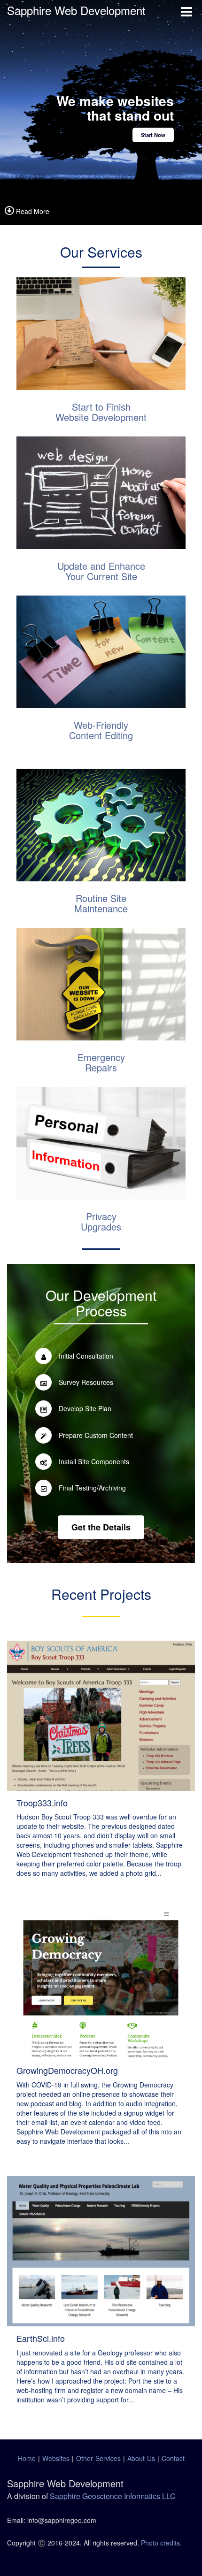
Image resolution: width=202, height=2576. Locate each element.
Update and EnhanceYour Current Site (101, 571)
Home (27, 2458)
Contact (173, 2458)
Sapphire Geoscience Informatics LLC (113, 2496)
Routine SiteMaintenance (101, 903)
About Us (141, 2458)
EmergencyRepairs (101, 1062)
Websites (56, 2458)
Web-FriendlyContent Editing (101, 730)
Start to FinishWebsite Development (101, 412)
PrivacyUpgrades (101, 1221)
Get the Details (101, 1527)
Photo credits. (160, 2543)
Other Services (98, 2458)
